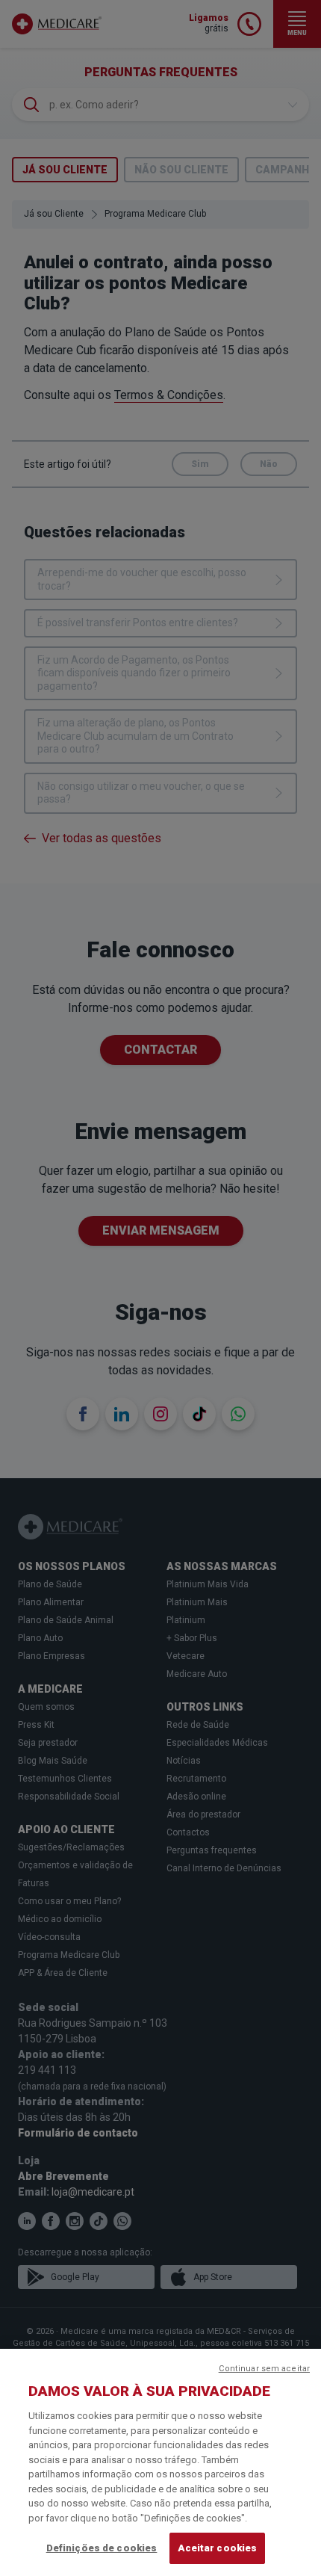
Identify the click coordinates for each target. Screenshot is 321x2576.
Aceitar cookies (217, 2548)
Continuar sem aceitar (264, 2369)
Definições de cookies (102, 2548)
